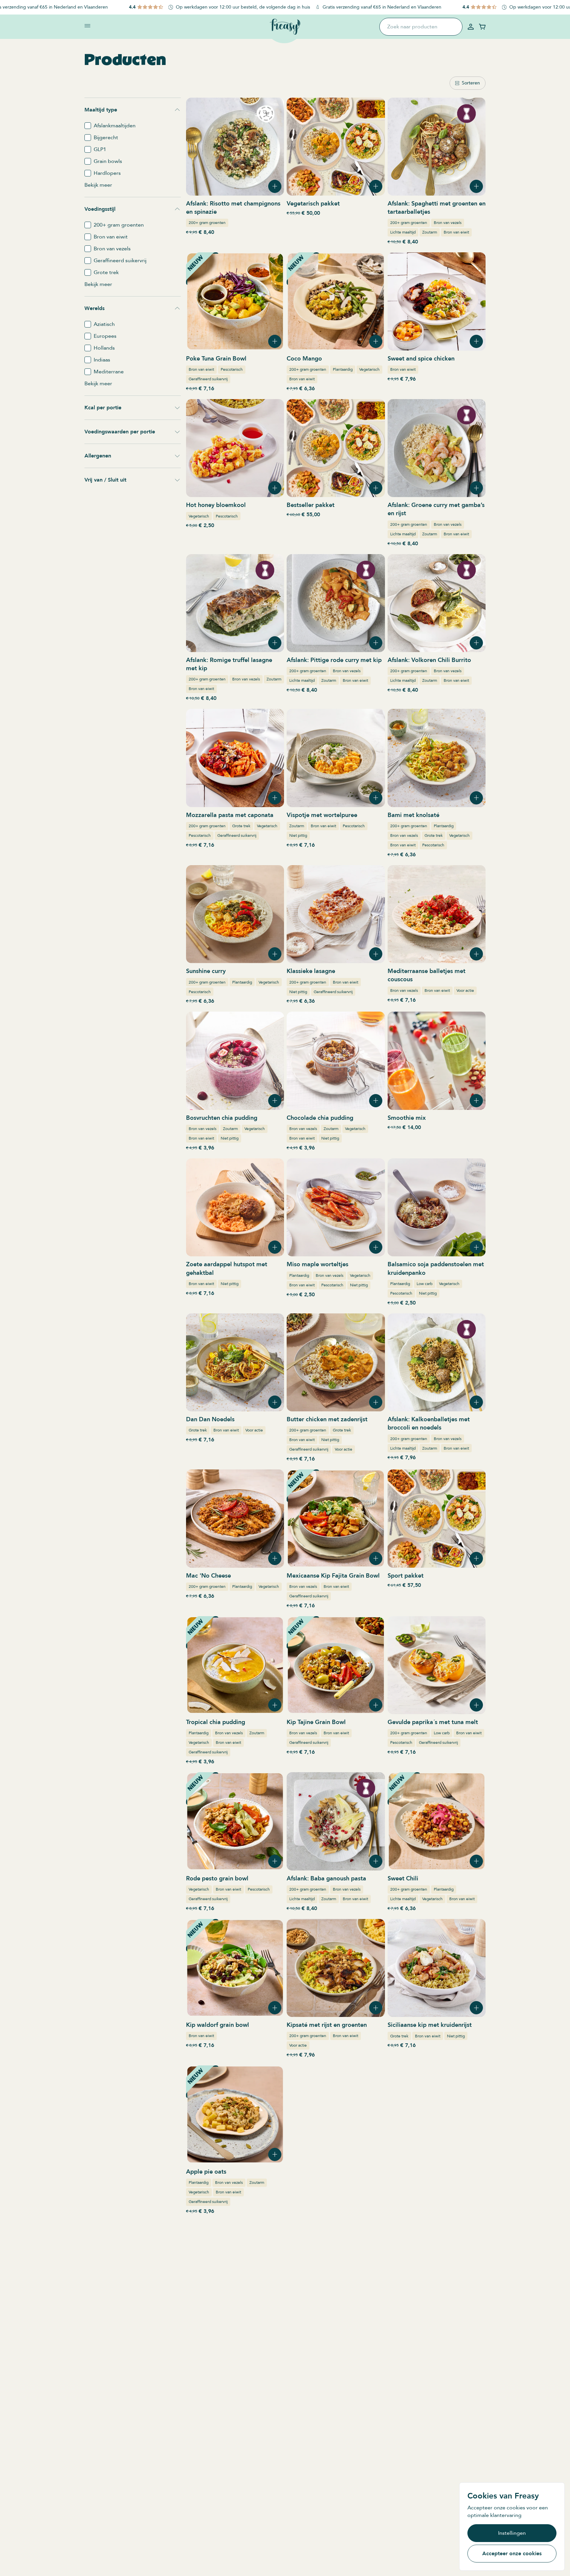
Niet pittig (298, 835)
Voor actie (465, 990)
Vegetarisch (369, 369)
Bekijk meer (98, 185)
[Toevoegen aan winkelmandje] (275, 186)
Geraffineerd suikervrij (208, 379)
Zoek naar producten (412, 27)
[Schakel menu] (87, 26)
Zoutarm (430, 232)
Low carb (425, 1284)
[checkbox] (88, 126)
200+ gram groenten (207, 223)
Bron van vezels (448, 223)
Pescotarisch (232, 369)
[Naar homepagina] (285, 27)
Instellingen (512, 2533)
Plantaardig (343, 369)
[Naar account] (471, 27)
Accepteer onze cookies (512, 2554)
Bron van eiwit (456, 232)
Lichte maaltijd (403, 232)
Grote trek (241, 826)
